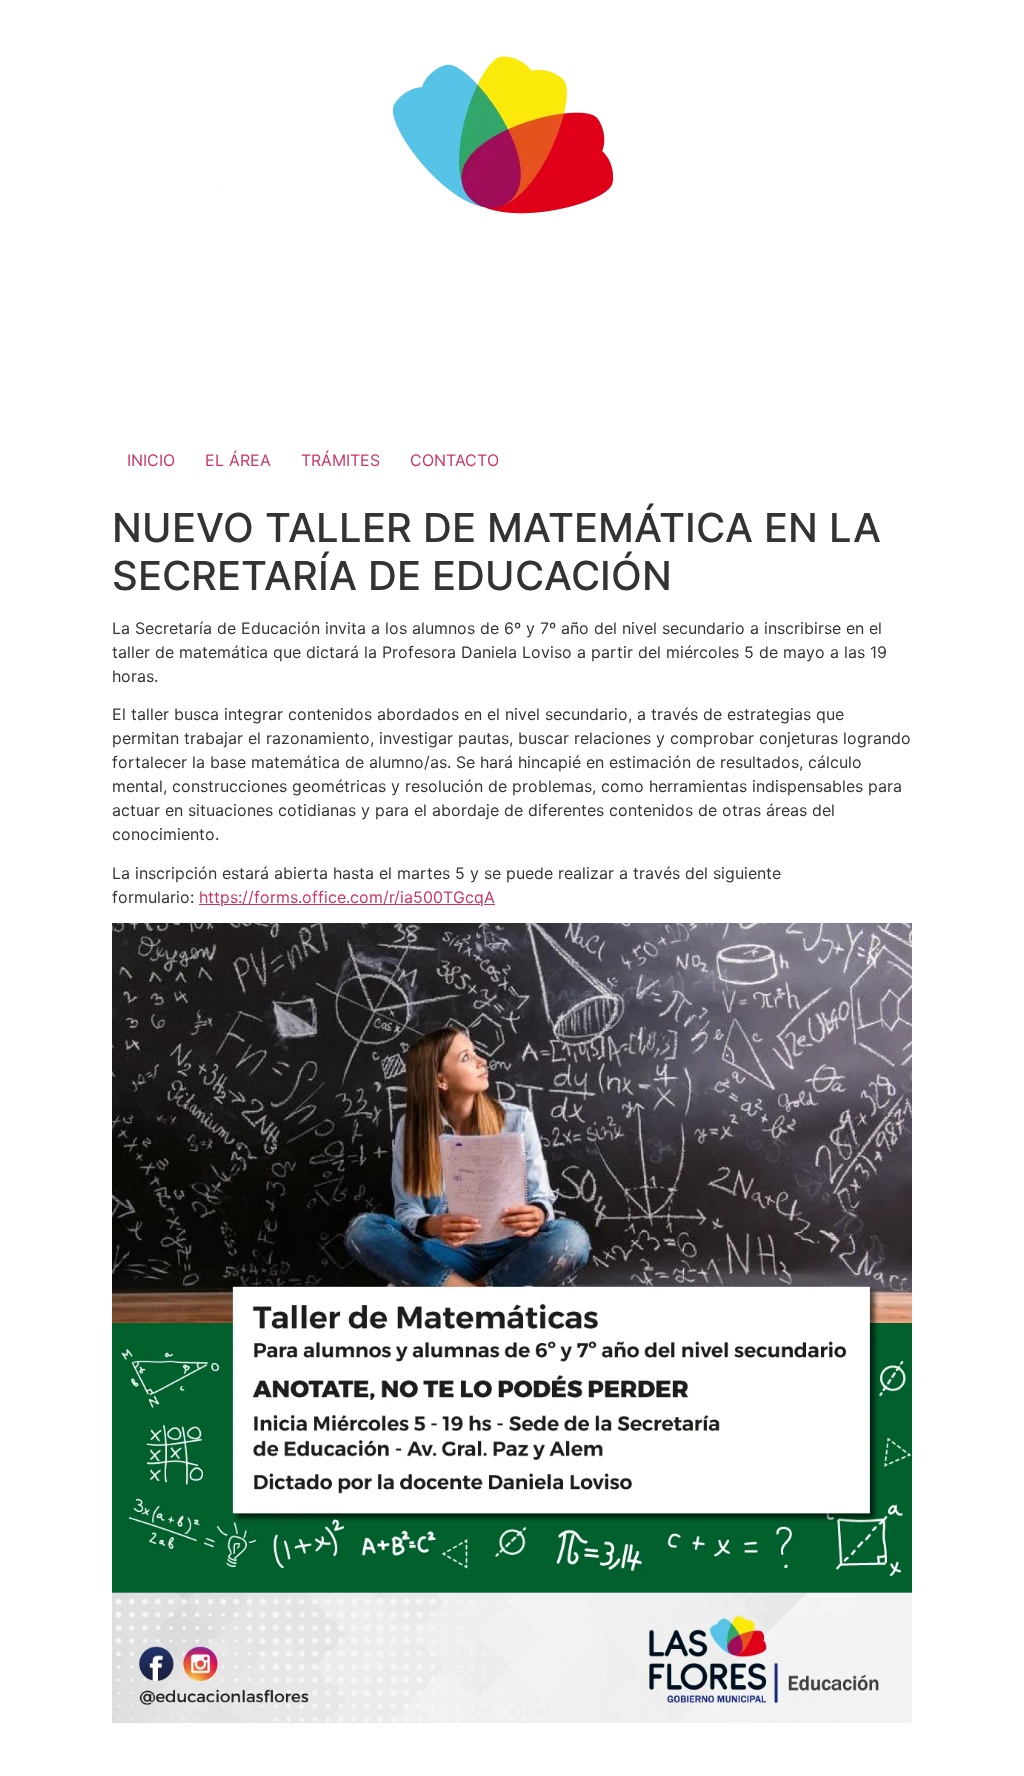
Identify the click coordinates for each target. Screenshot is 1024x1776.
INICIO (151, 460)
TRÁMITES (340, 460)
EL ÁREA (238, 460)
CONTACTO (454, 460)
